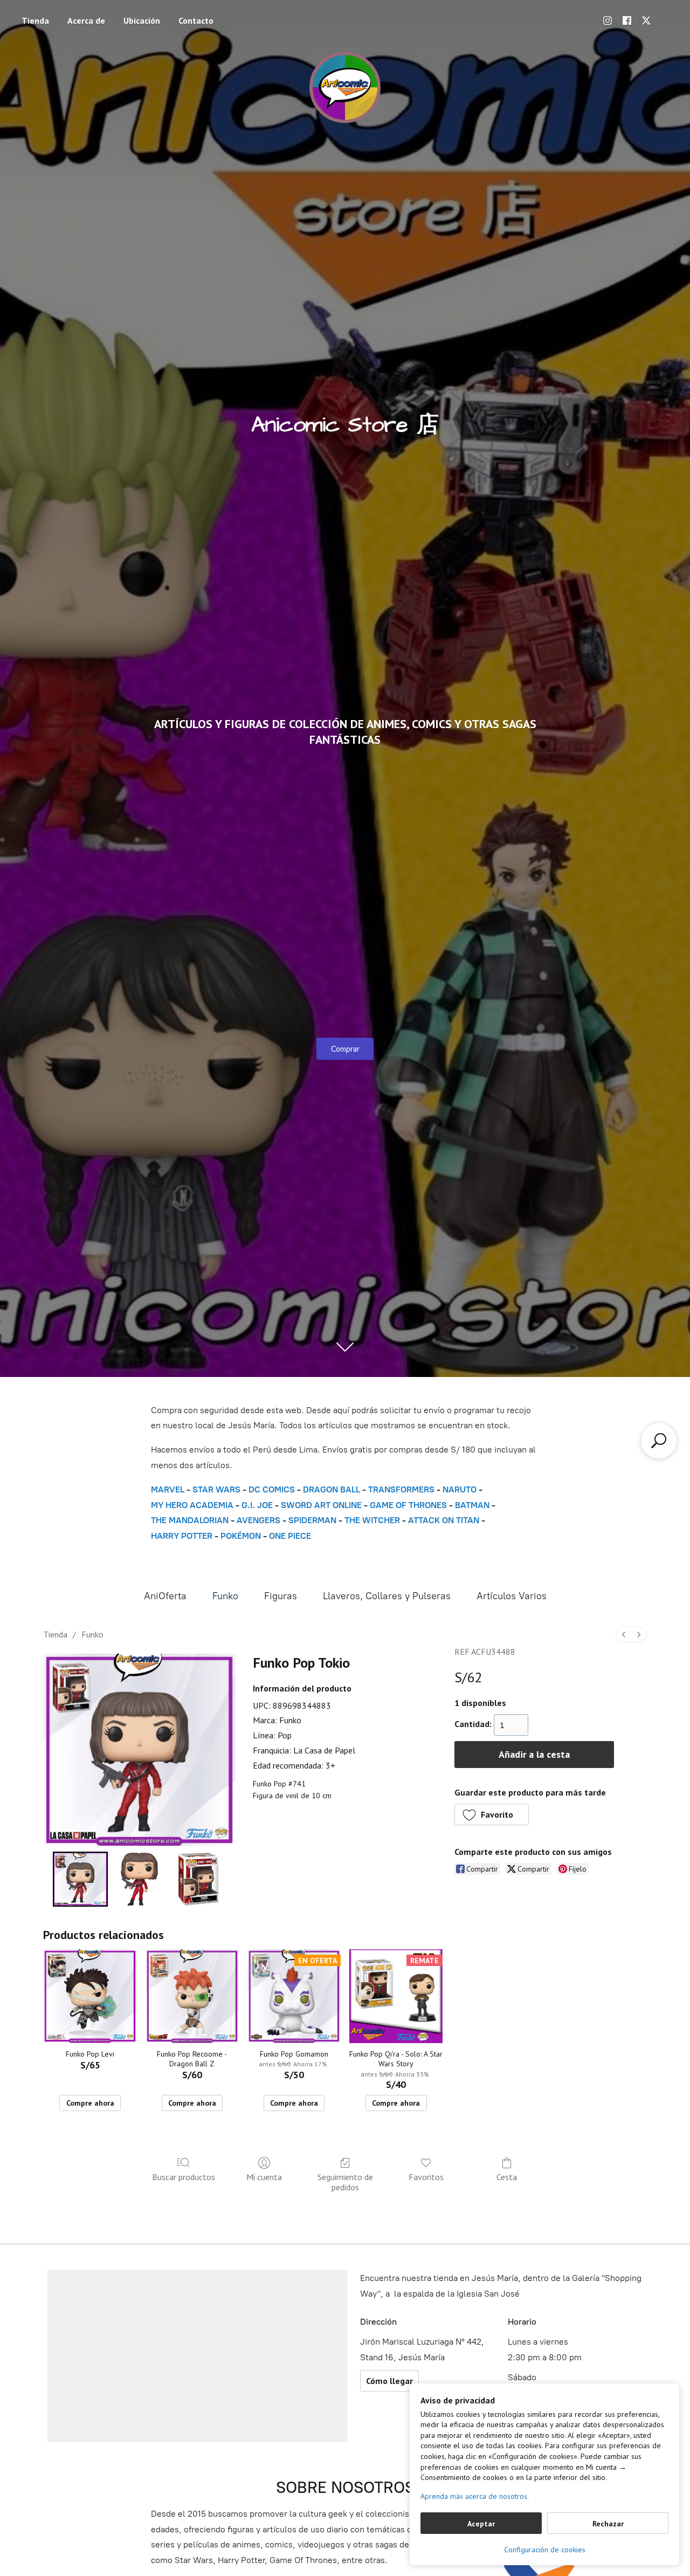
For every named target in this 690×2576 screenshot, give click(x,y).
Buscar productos (184, 2177)
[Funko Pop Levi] (90, 1996)
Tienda (35, 20)
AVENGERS (258, 1520)
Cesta (507, 2177)
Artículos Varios (512, 1596)
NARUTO (460, 1489)
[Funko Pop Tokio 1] (140, 1879)
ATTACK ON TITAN (444, 1520)
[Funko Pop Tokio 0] (80, 1879)
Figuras (281, 1596)
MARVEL (168, 1489)
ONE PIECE (290, 1536)
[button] (492, 1814)
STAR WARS (216, 1489)
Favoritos (426, 2177)
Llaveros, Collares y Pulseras (387, 1596)
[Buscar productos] (659, 1441)
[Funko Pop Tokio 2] (198, 1879)
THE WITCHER (372, 1520)
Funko (225, 1596)
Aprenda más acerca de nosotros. (475, 2496)
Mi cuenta (264, 2177)
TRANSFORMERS (402, 1489)
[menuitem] (624, 1635)
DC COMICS (272, 1489)
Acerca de (86, 20)
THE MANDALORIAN (190, 1520)
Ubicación (142, 20)
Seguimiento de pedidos (345, 2182)
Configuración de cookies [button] (545, 2550)
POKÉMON (241, 1536)
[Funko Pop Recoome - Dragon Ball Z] (192, 1996)
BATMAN (472, 1505)
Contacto (196, 20)
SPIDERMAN (312, 1520)
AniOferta (165, 1596)
